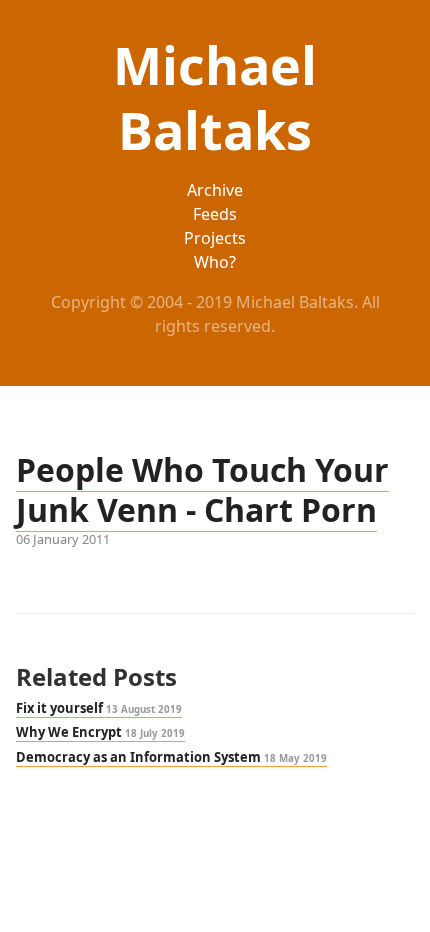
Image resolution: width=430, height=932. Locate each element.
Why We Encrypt (100, 732)
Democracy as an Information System (171, 757)
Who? (215, 262)
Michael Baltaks (215, 97)
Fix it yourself (99, 708)
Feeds (215, 214)
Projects (215, 238)
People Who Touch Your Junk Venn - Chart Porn (202, 489)
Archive (215, 190)
